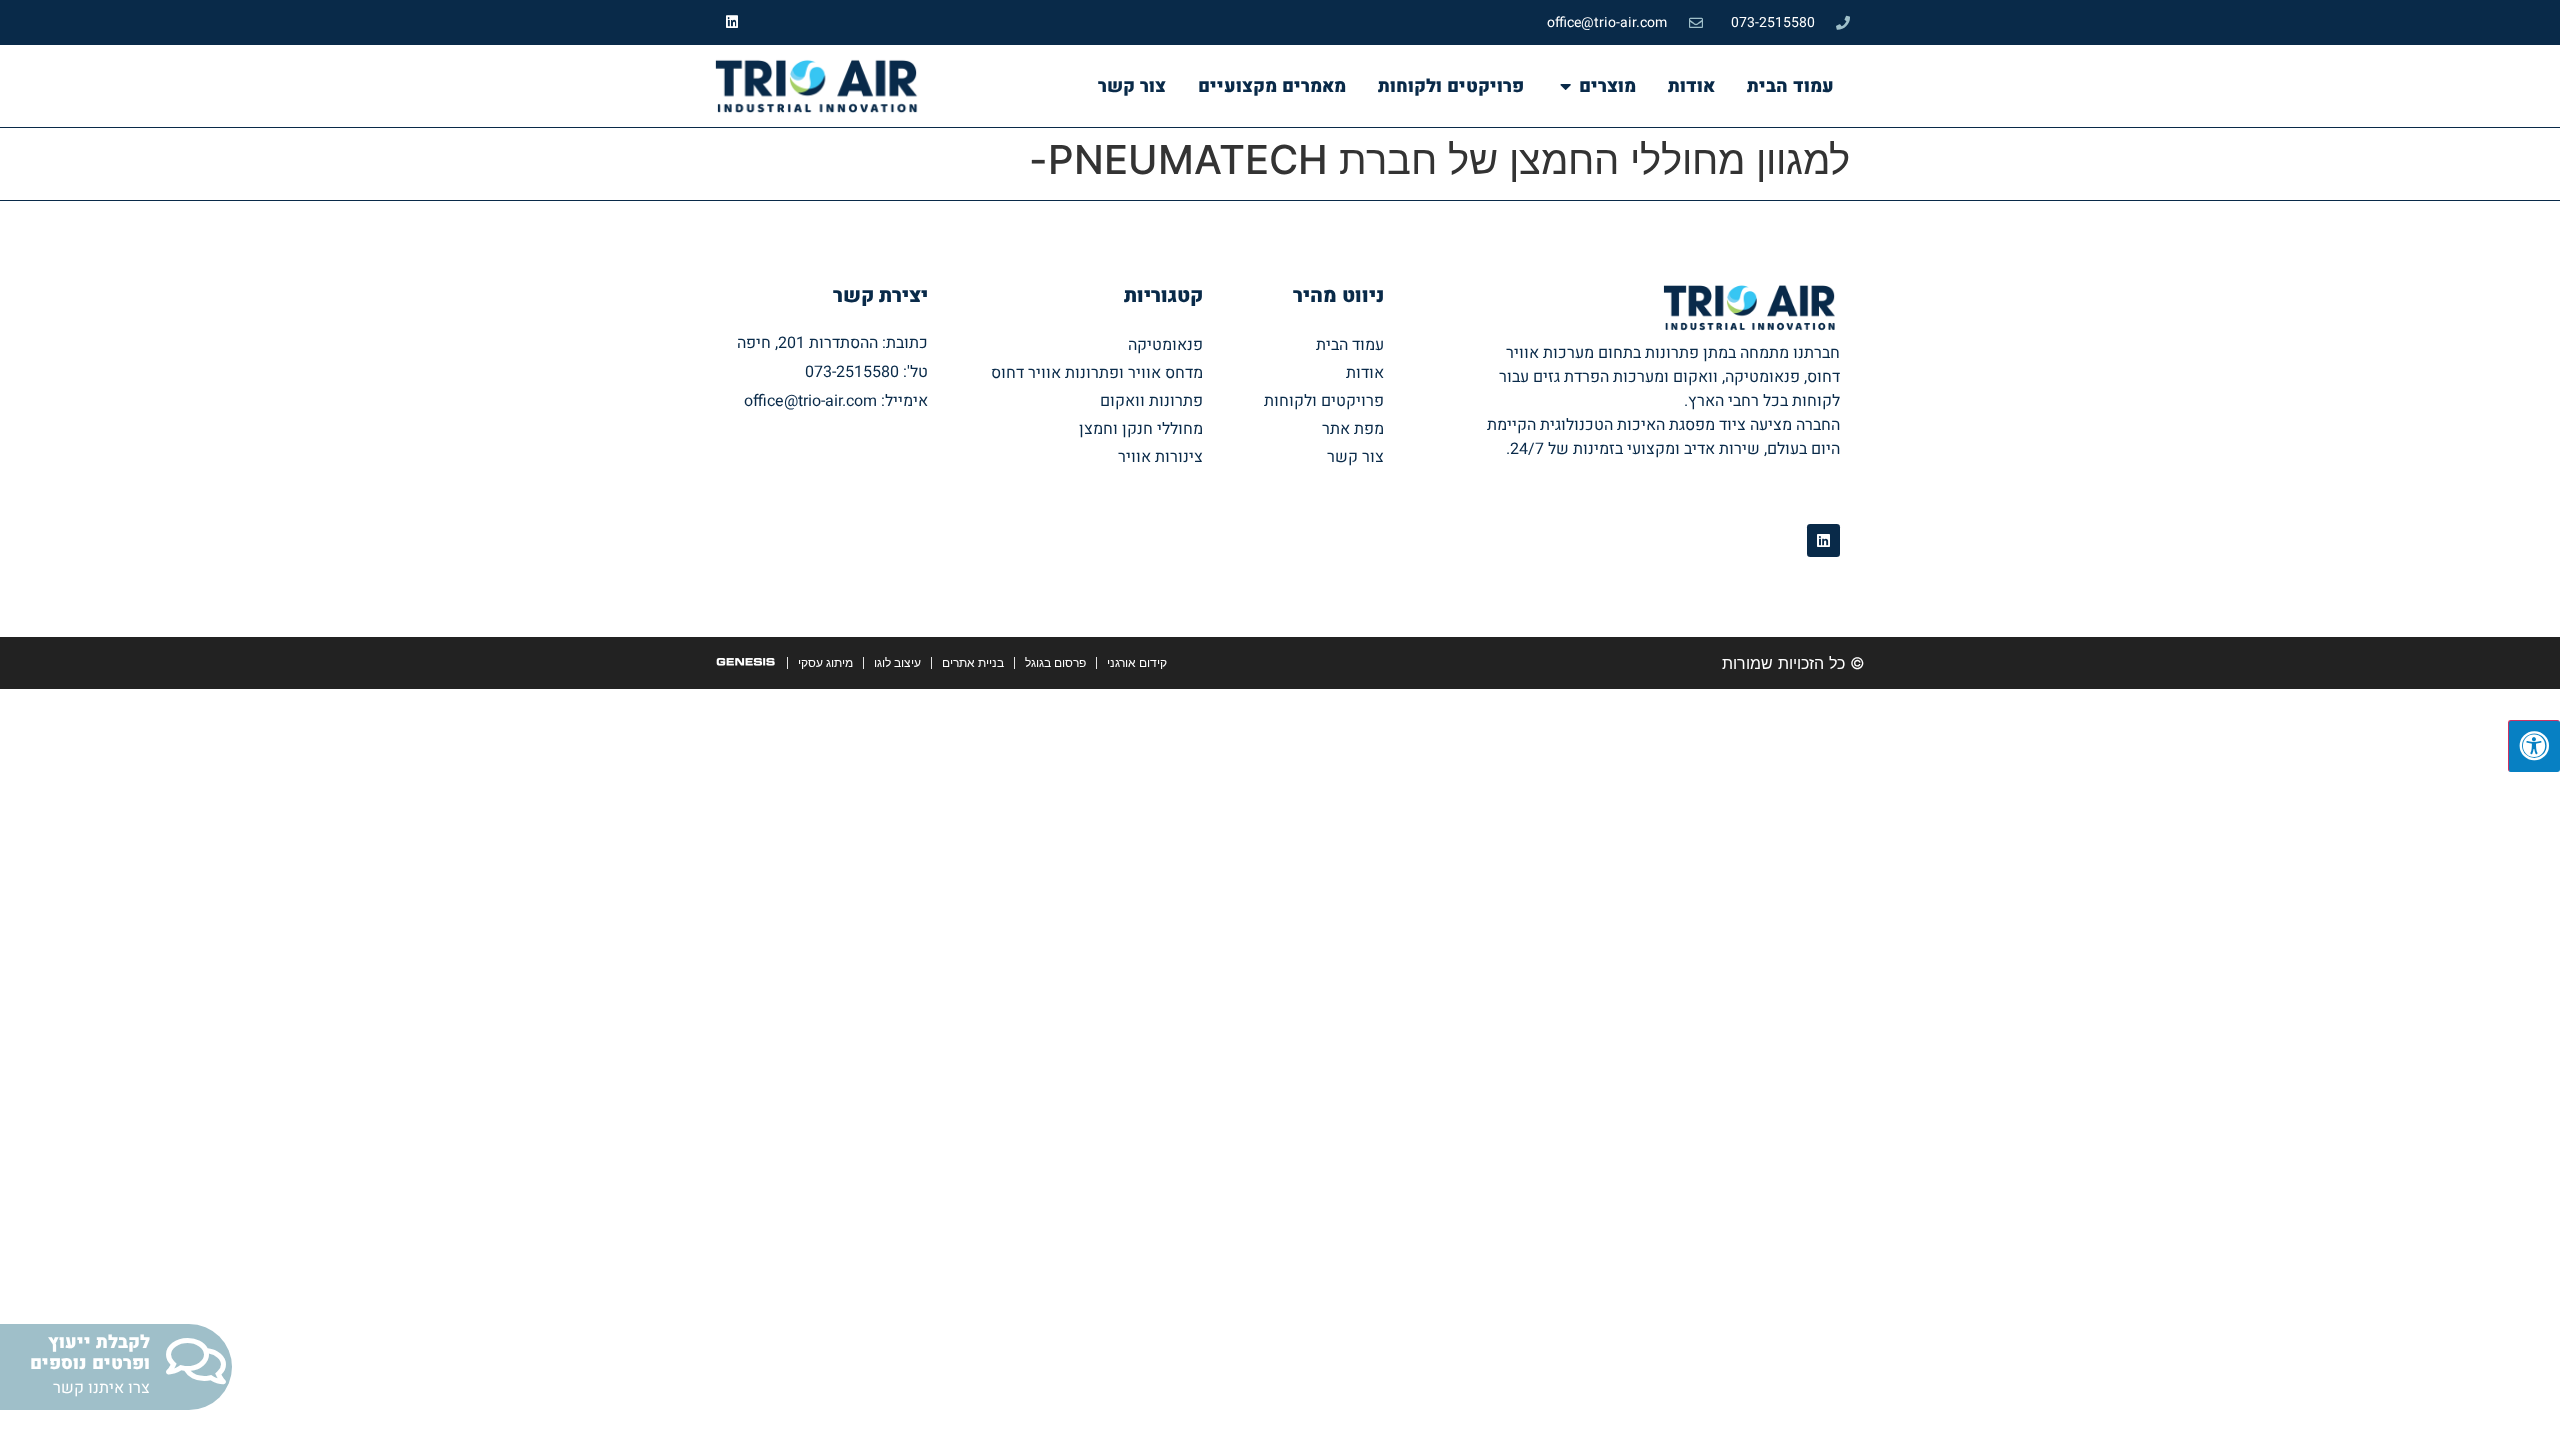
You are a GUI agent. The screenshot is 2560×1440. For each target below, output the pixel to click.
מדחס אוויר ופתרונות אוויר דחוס (1097, 373)
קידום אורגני (1137, 662)
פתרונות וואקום (1151, 401)
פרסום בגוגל (1055, 662)
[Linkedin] (732, 22)
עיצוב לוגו (897, 662)
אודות (1365, 373)
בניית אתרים (973, 662)
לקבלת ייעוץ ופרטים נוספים (90, 1353)
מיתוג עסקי (825, 662)
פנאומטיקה (1165, 345)
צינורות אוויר (1160, 457)
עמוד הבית (1350, 345)
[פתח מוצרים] (1565, 86)
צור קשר (1355, 457)
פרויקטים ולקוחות (1324, 401)
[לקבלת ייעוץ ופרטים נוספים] (195, 1361)
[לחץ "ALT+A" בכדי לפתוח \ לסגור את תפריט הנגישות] (2534, 746)
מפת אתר (1353, 429)
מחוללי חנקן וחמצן (1141, 429)
